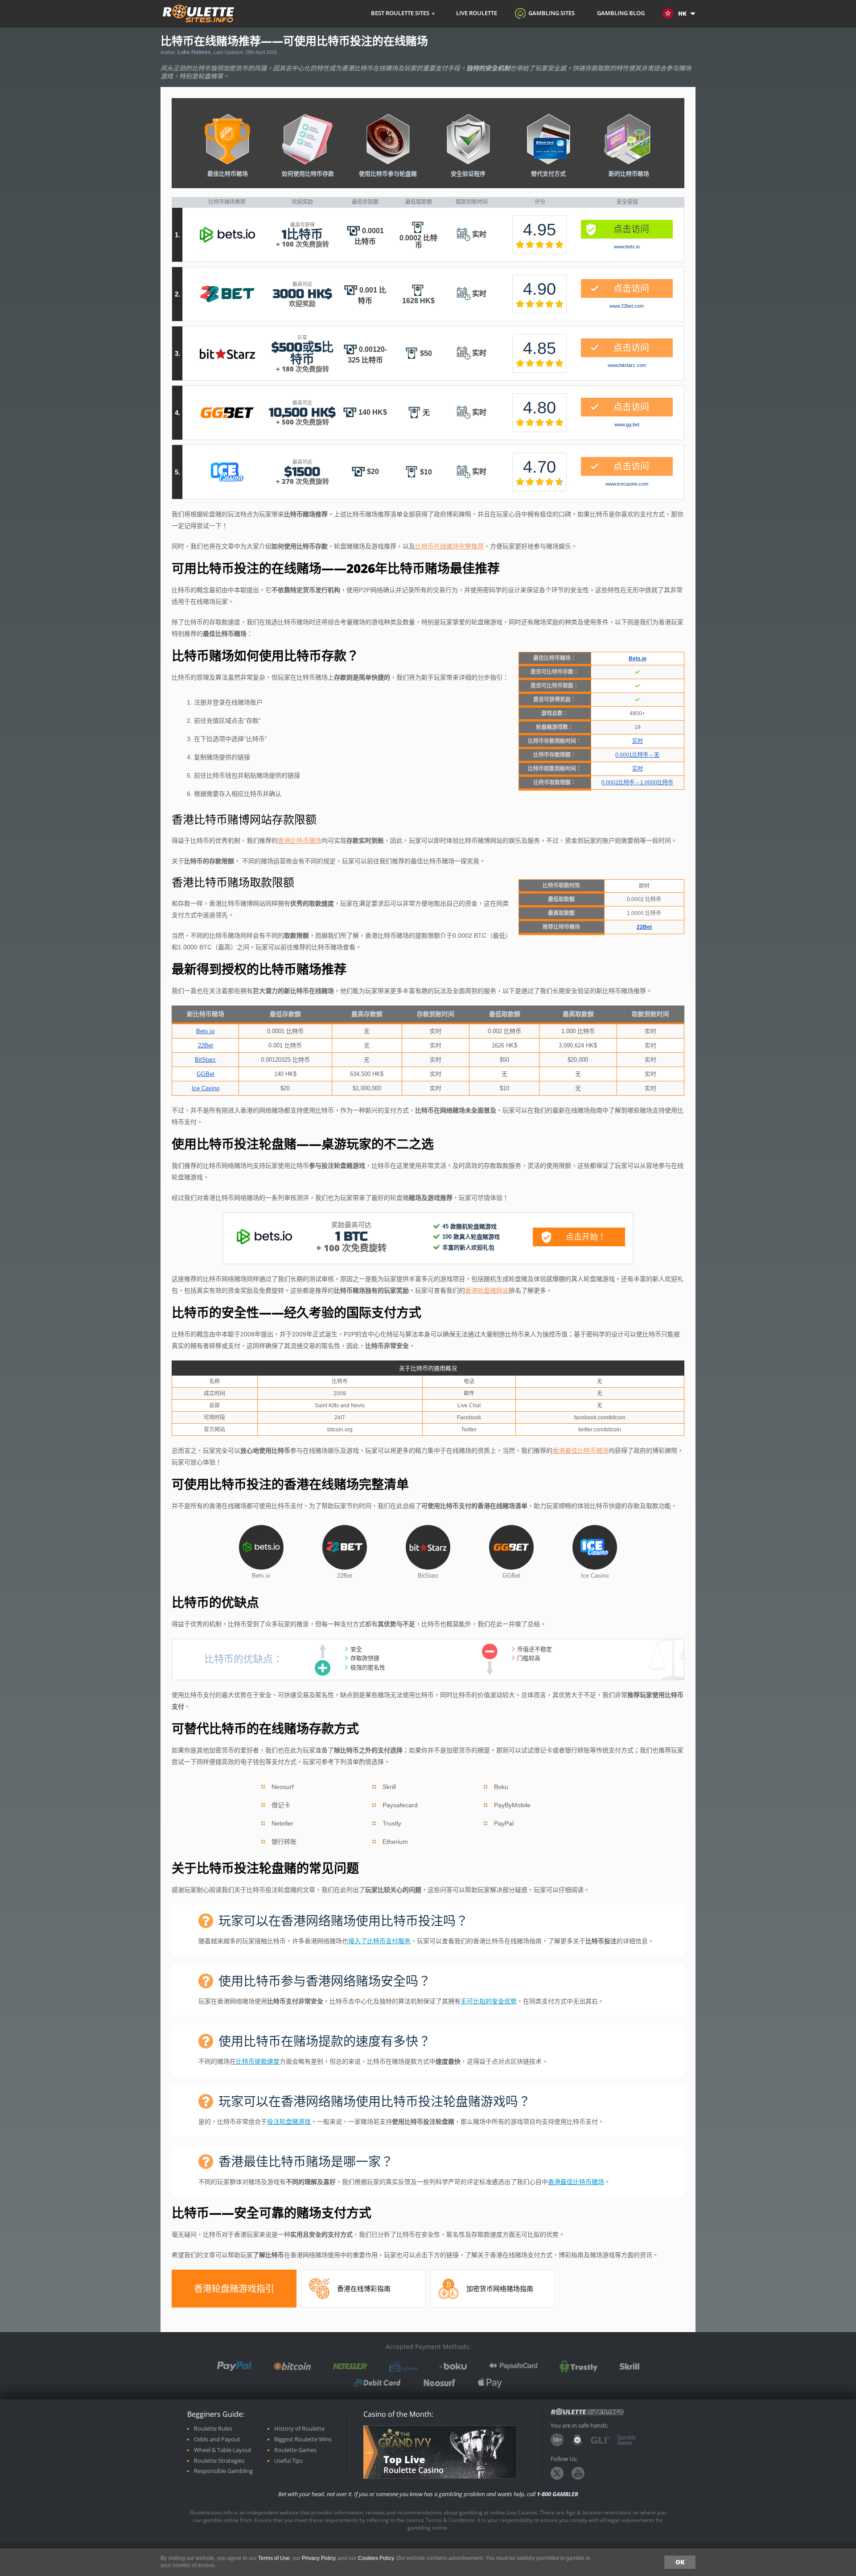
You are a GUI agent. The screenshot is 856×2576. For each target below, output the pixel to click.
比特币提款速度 (258, 2061)
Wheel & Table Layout (223, 2450)
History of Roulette (299, 2429)
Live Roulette (477, 13)
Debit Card (377, 2383)
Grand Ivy (404, 2439)
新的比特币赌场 (629, 173)
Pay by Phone (403, 2366)
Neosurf (439, 2383)
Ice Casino (227, 472)
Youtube (578, 2473)
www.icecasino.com (627, 484)
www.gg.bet (627, 425)
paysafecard (513, 2366)
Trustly (578, 2366)
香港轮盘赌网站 (487, 1290)
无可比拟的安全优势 (489, 2001)
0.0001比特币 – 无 (637, 755)
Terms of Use (274, 2558)
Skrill (630, 2366)
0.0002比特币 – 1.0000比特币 (637, 783)
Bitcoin (292, 2366)
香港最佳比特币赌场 (580, 1451)
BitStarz (227, 354)
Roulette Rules (213, 2429)
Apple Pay (490, 2383)
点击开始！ (586, 1236)
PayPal (234, 2366)
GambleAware (627, 2440)
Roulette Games (295, 2450)
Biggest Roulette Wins (303, 2439)
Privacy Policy (319, 2558)
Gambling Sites (551, 13)
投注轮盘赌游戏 (289, 2122)
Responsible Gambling (223, 2471)
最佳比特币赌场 (228, 173)
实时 (638, 741)
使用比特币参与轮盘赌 (388, 173)
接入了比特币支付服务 (379, 1941)
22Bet (227, 294)
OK (680, 2562)
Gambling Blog (621, 13)
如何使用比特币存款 (308, 173)
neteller (350, 2366)
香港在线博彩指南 (364, 2289)
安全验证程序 (468, 173)
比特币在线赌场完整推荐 (449, 546)
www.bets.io (627, 247)
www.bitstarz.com (627, 365)
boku (453, 2366)
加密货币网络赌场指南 (500, 2289)
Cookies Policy (376, 2558)
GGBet (227, 413)
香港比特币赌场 (300, 841)
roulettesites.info (199, 14)
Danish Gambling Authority (577, 2440)
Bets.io (227, 235)
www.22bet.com (627, 306)
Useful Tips (288, 2461)
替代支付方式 (548, 173)
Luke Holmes (194, 52)
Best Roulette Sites (400, 13)
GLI (600, 2440)
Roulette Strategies (219, 2461)
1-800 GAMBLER (558, 2494)
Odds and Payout (217, 2439)
